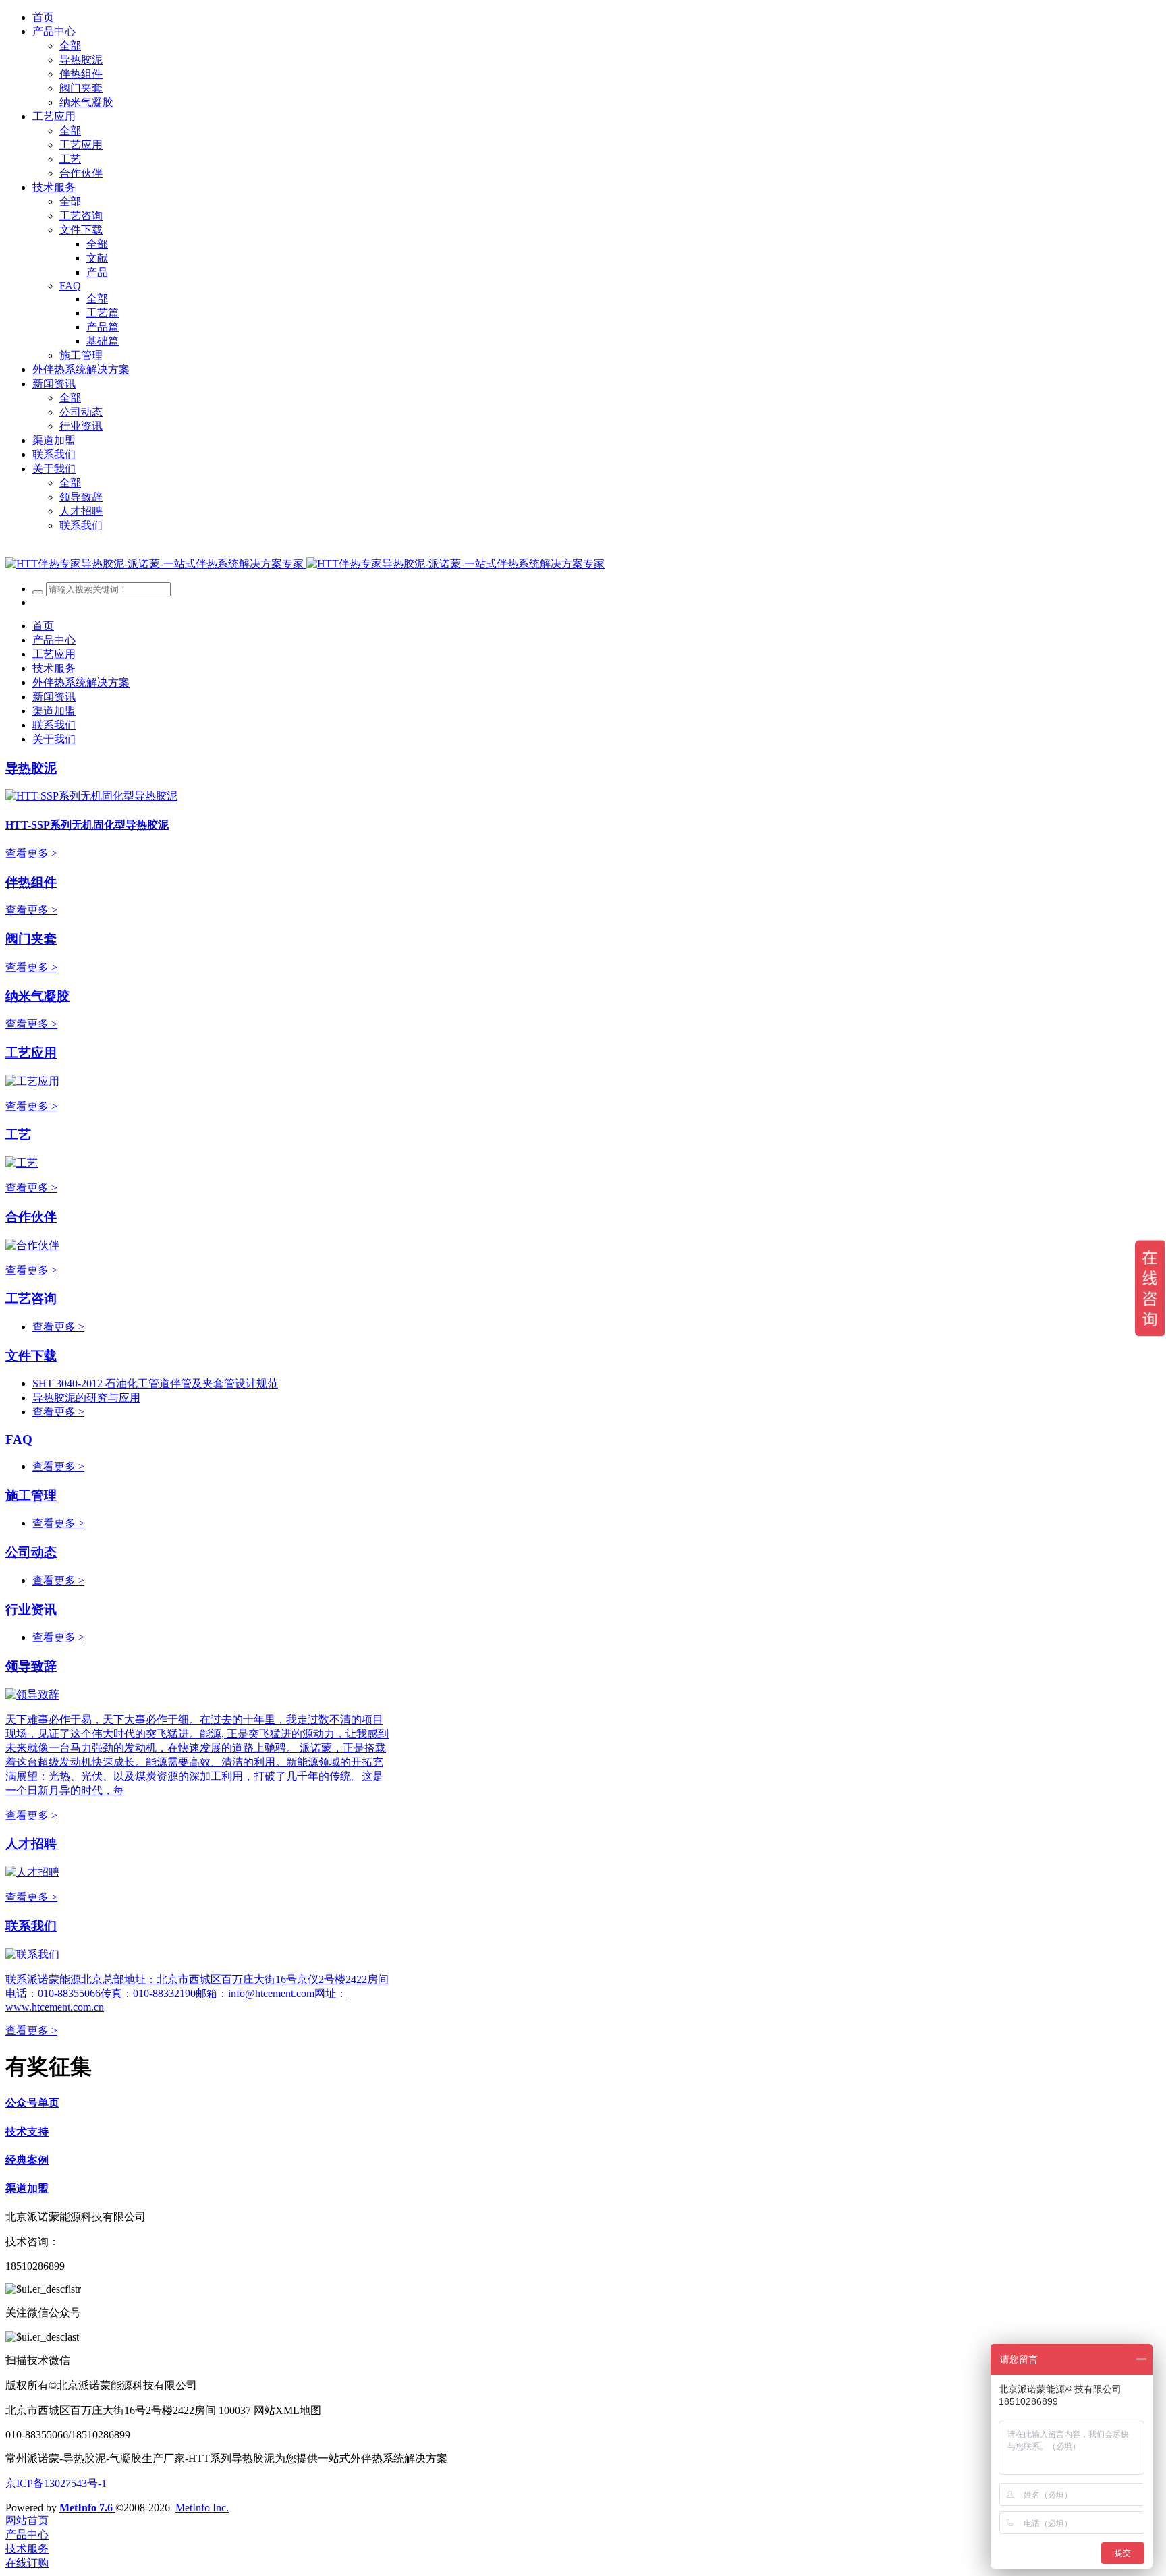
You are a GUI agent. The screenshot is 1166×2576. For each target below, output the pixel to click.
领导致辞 (31, 1666)
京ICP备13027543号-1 (56, 2483)
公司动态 (31, 1552)
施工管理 (31, 1495)
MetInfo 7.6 (86, 2508)
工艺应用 (31, 1053)
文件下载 (31, 1356)
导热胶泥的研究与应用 (86, 1398)
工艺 (18, 1135)
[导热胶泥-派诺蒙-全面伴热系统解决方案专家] (305, 564)
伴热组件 (31, 882)
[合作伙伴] (32, 1245)
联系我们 (31, 1926)
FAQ (19, 1439)
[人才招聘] (32, 1872)
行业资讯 (31, 1609)
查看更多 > (31, 853)
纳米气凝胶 (37, 996)
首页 (43, 17)
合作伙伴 (31, 1217)
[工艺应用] (32, 1081)
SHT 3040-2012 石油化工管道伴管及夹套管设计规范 (155, 1383)
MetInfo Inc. (202, 2508)
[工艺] (22, 1163)
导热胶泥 (31, 768)
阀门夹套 (31, 939)
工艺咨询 (31, 1298)
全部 (70, 46)
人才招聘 (31, 1844)
